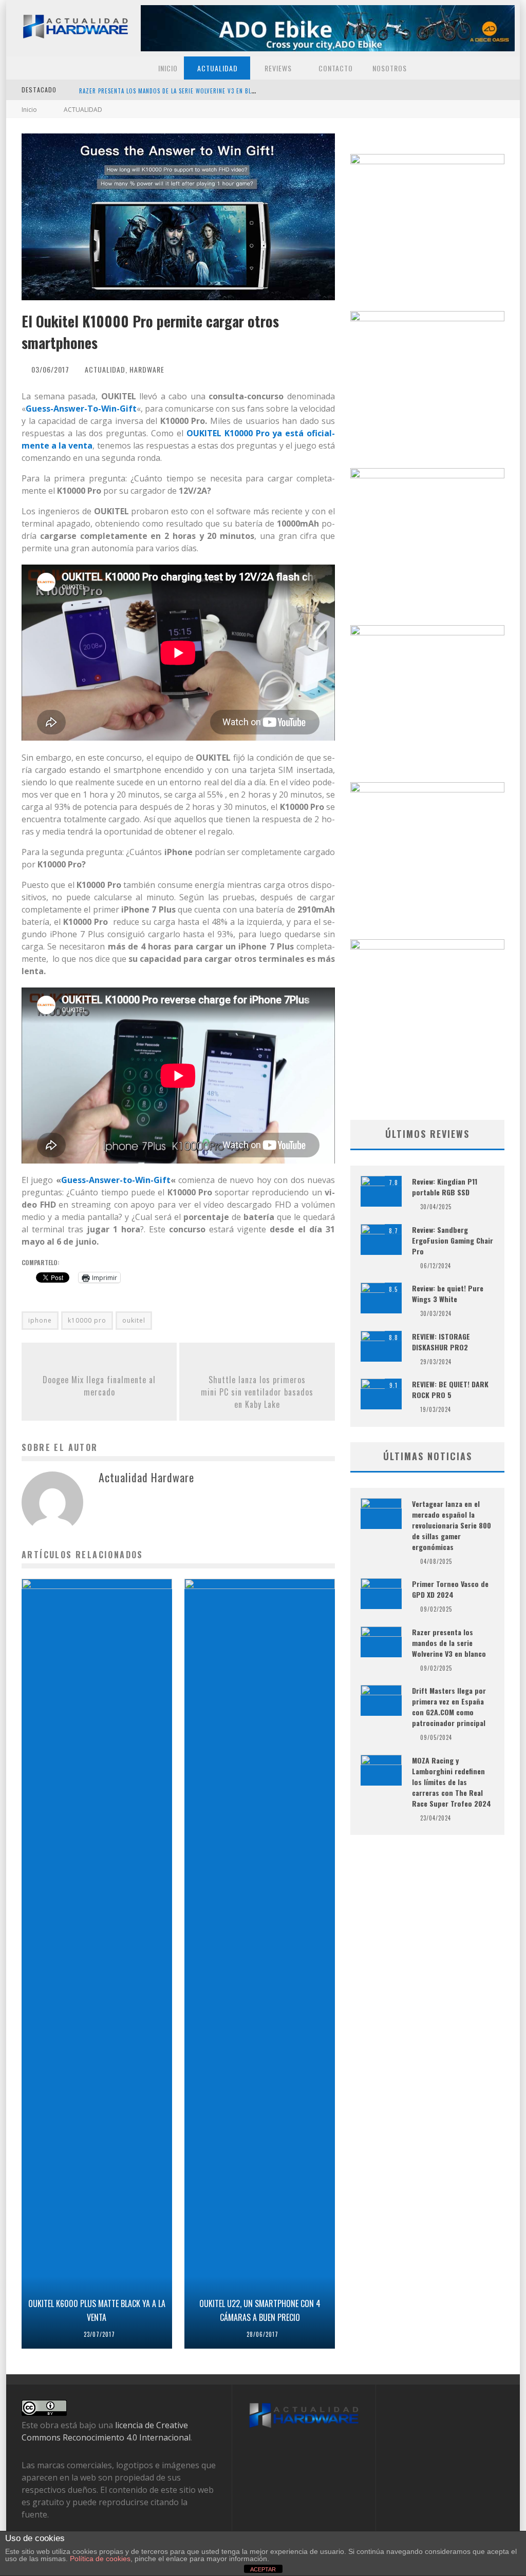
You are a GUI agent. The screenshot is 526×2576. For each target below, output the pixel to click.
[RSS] (505, 90)
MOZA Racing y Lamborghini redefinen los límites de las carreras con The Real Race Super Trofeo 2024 (452, 1782)
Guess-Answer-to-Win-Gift (116, 1180)
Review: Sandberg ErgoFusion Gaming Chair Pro (453, 1240)
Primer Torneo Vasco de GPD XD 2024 (450, 1589)
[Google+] (475, 90)
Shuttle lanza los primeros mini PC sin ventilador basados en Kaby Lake (257, 1392)
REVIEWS (277, 68)
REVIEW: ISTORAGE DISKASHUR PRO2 (441, 1342)
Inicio (29, 110)
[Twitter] (416, 90)
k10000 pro (87, 1320)
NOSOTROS (389, 68)
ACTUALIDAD (217, 68)
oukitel (134, 1320)
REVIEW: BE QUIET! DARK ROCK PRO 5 (450, 1389)
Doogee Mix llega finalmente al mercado (99, 1386)
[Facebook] (386, 90)
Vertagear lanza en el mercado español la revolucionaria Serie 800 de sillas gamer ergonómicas (224, 91)
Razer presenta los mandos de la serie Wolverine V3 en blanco (449, 1643)
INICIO (167, 68)
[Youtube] (445, 90)
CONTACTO (335, 68)
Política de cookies (100, 2559)
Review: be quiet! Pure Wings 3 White (448, 1293)
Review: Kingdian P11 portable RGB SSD (445, 1187)
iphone (40, 1320)
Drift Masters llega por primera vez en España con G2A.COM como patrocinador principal (449, 1707)
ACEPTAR (263, 2569)
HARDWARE (147, 369)
